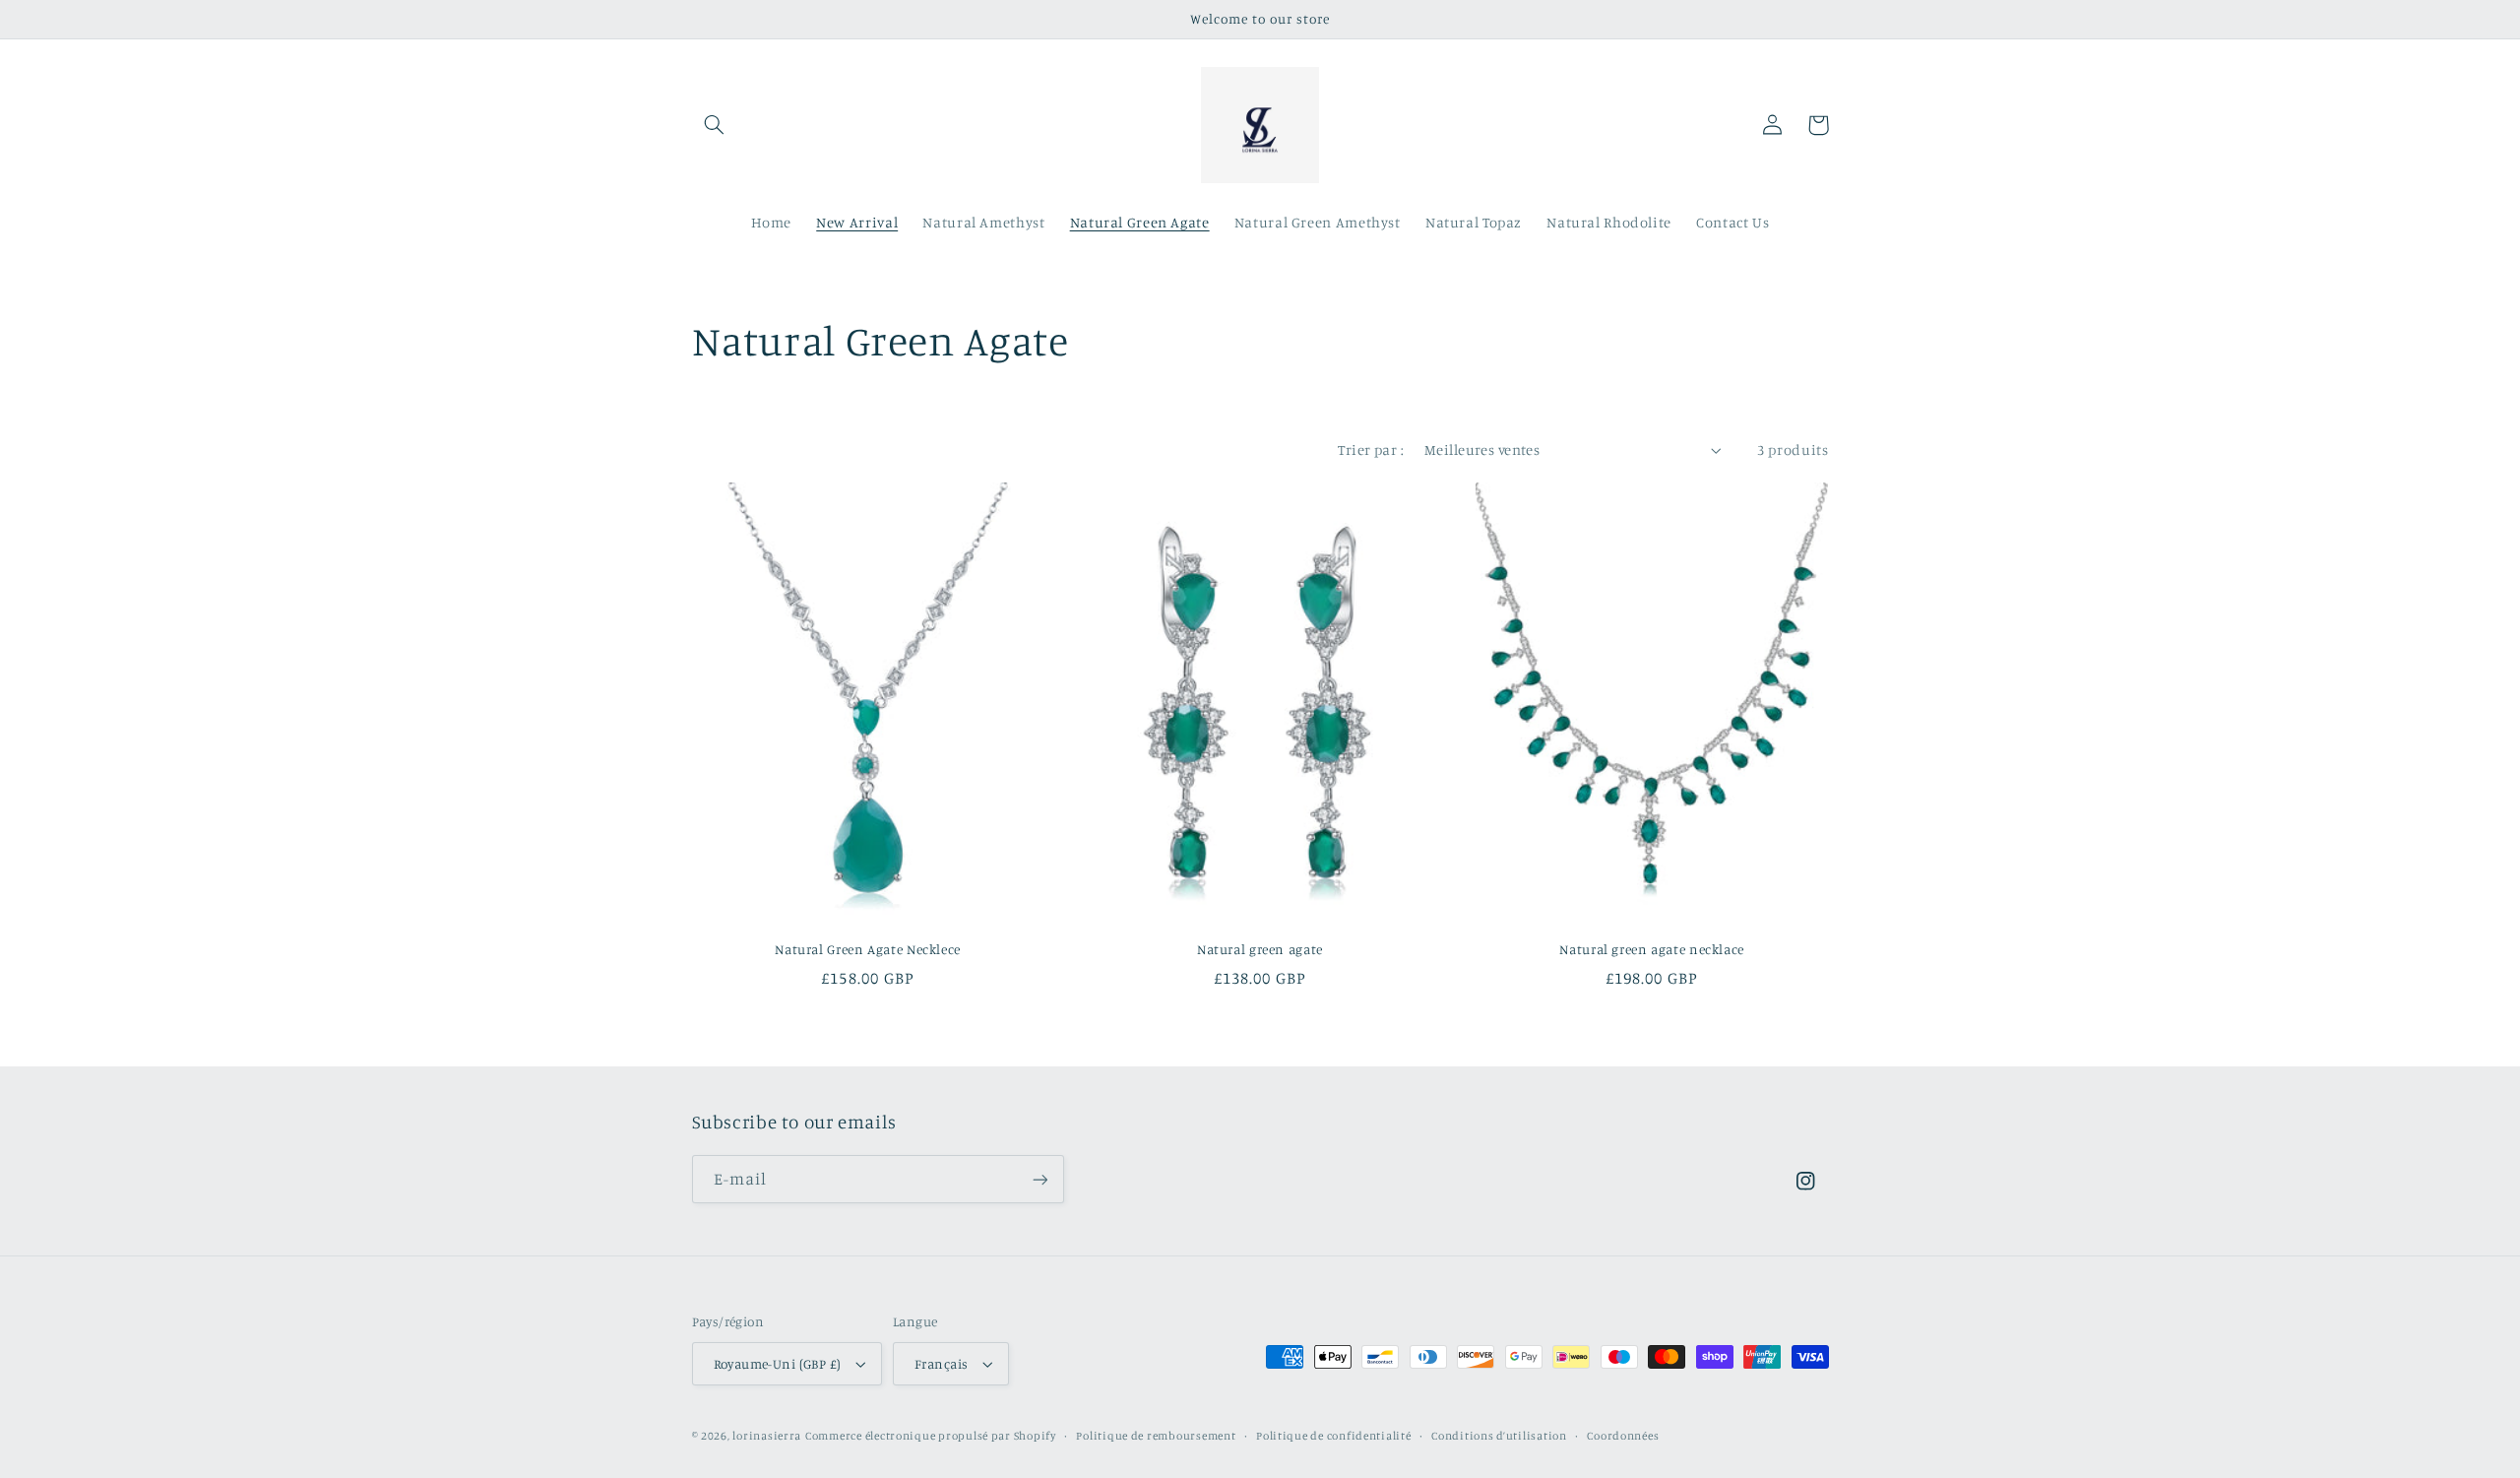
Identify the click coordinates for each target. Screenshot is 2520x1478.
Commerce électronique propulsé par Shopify (931, 1436)
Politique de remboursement (1156, 1436)
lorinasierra (767, 1436)
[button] (715, 125)
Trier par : (1371, 450)
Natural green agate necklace (1652, 949)
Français (941, 1364)
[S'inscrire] (1039, 1179)
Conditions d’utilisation (1499, 1436)
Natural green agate (1260, 949)
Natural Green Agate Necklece (868, 949)
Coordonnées (1623, 1436)
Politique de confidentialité (1334, 1436)
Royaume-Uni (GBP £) (778, 1364)
